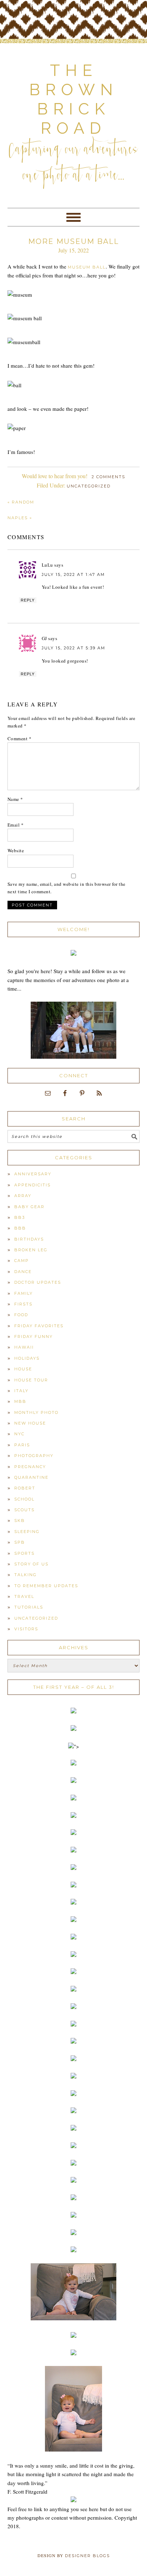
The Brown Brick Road (74, 99)
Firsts (23, 1304)
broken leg (31, 1250)
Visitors (26, 1629)
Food (21, 1315)
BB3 (20, 1217)
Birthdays (29, 1239)
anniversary (33, 1174)
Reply (28, 600)
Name (15, 799)
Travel (24, 1596)
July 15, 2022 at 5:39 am (73, 648)
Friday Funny (34, 1336)
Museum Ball (87, 267)
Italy (21, 1391)
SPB (20, 1542)
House (23, 1369)
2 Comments (108, 477)
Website (16, 850)
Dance (23, 1272)
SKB (20, 1520)
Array (23, 1196)
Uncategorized (89, 486)
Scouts (24, 1510)
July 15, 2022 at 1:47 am (73, 574)
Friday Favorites (39, 1326)
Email (16, 825)
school (24, 1499)
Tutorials (29, 1607)
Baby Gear (29, 1207)
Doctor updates (38, 1282)
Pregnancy (30, 1467)
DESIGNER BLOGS (87, 2556)
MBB (20, 1401)
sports (24, 1553)
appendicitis (32, 1185)
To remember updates (46, 1586)
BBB (20, 1228)
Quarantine (31, 1477)
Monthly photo (36, 1412)
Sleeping (27, 1532)
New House (30, 1423)
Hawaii (24, 1347)
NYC (19, 1434)
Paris (22, 1445)
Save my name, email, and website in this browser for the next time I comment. (67, 888)
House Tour (31, 1380)
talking (26, 1575)
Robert (25, 1488)
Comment (20, 738)
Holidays (27, 1358)
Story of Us (31, 1564)
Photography (34, 1456)
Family (24, 1293)
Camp (22, 1261)
